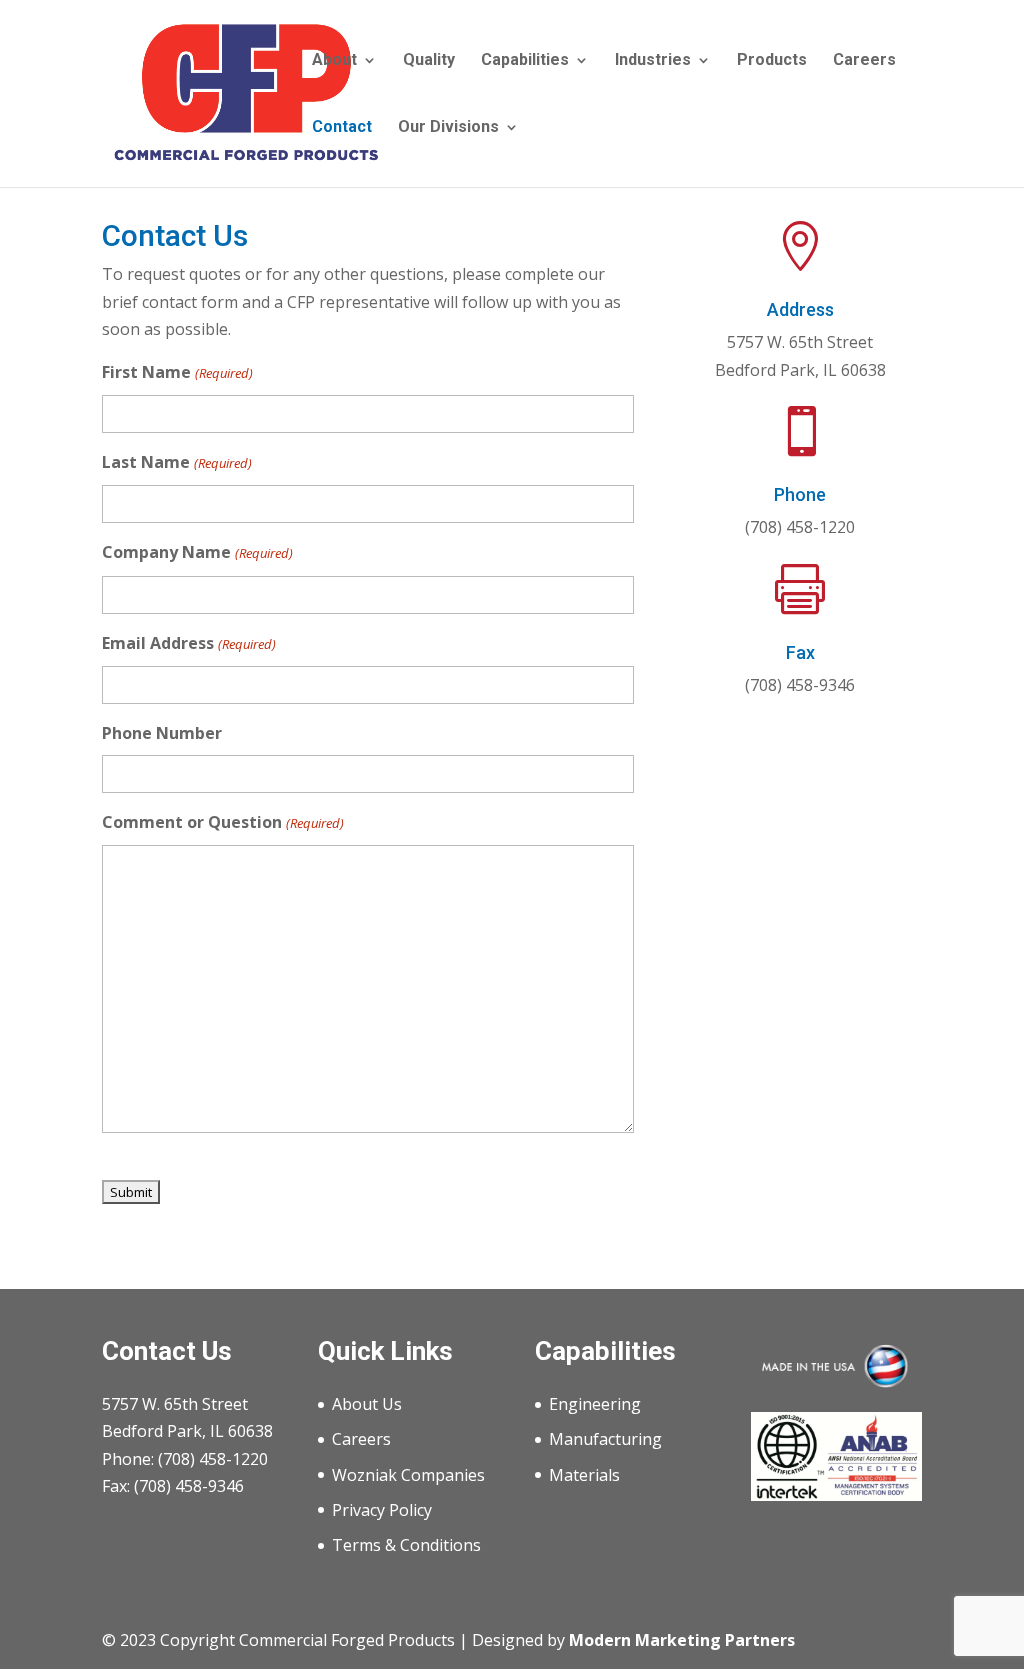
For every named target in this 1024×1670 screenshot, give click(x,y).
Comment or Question (222, 822)
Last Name (176, 462)
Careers (864, 61)
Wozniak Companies (408, 1475)
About (334, 61)
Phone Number (162, 733)
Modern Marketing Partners (682, 1640)
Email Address (188, 643)
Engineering (595, 1404)
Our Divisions (448, 128)
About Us (367, 1404)
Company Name (197, 552)
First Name (177, 372)
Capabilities (525, 61)
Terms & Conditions (406, 1545)
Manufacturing (605, 1439)
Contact (342, 128)
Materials (584, 1475)
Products (772, 61)
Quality (429, 61)
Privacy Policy (382, 1510)
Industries (653, 61)
